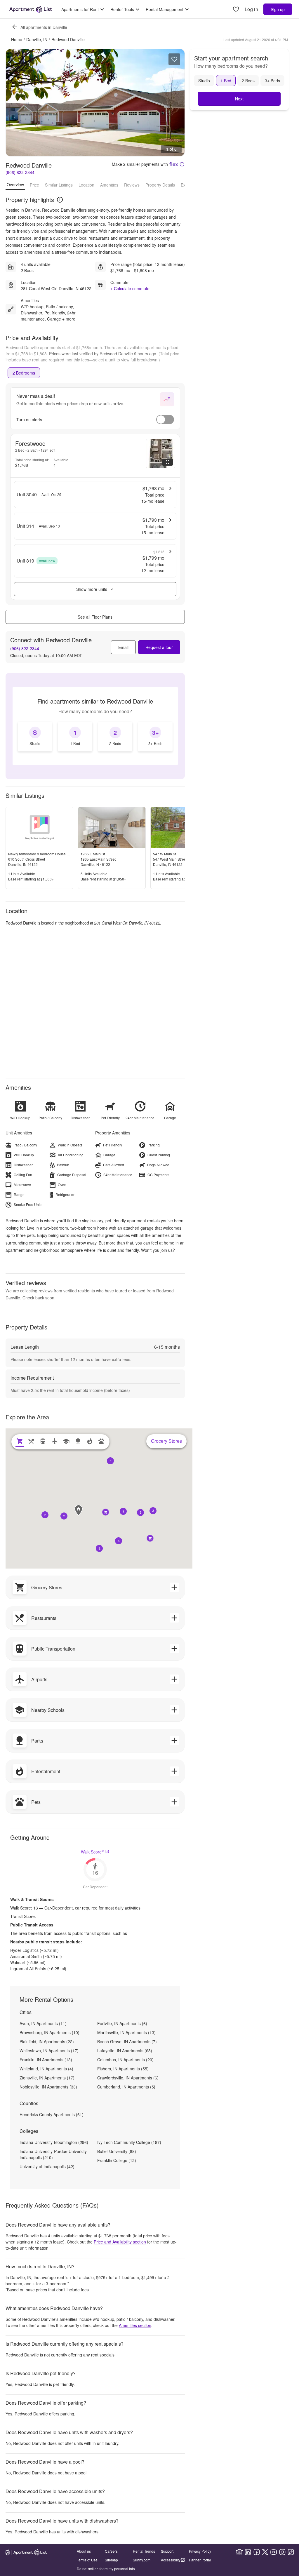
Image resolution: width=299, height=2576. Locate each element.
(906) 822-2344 (20, 172)
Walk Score (92, 1852)
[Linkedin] (248, 2552)
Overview (15, 185)
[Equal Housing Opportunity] (239, 2552)
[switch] (165, 420)
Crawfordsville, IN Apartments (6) (128, 2078)
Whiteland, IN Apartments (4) (46, 2069)
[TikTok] (291, 2552)
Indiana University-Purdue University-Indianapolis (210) (54, 2154)
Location (86, 185)
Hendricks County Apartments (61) (52, 2114)
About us (84, 2551)
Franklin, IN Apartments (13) (46, 2060)
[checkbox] (35, 737)
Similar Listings (59, 185)
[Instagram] (282, 2552)
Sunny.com (142, 2560)
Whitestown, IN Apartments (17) (49, 2051)
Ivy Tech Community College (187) (129, 2142)
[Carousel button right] (176, 103)
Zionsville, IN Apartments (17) (47, 2078)
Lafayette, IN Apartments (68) (125, 2051)
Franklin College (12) (117, 2160)
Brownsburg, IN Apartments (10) (49, 2032)
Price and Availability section (120, 2242)
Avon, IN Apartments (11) (43, 2023)
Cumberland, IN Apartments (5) (126, 2087)
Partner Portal (200, 2560)
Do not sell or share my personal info (106, 2569)
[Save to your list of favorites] (174, 59)
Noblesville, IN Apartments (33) (48, 2087)
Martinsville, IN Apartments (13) (126, 2032)
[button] (64, 1516)
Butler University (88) (117, 2151)
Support (167, 2551)
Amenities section (135, 2325)
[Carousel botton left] (15, 103)
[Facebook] (257, 2552)
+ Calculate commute (130, 288)
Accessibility (171, 2560)
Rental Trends (144, 2551)
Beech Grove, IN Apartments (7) (127, 2041)
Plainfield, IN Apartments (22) (47, 2041)
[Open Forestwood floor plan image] (161, 453)
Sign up (278, 9)
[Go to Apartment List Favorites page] (236, 9)
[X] (265, 2552)
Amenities (109, 185)
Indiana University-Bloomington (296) (54, 2142)
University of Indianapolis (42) (47, 2166)
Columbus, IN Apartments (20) (125, 2060)
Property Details (160, 185)
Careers (111, 2551)
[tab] (24, 373)
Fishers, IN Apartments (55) (123, 2069)
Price (34, 185)
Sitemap (111, 2560)
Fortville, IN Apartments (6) (122, 2023)
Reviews (132, 185)
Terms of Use (87, 2560)
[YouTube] (274, 2552)
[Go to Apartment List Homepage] (31, 9)
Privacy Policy (200, 2551)
